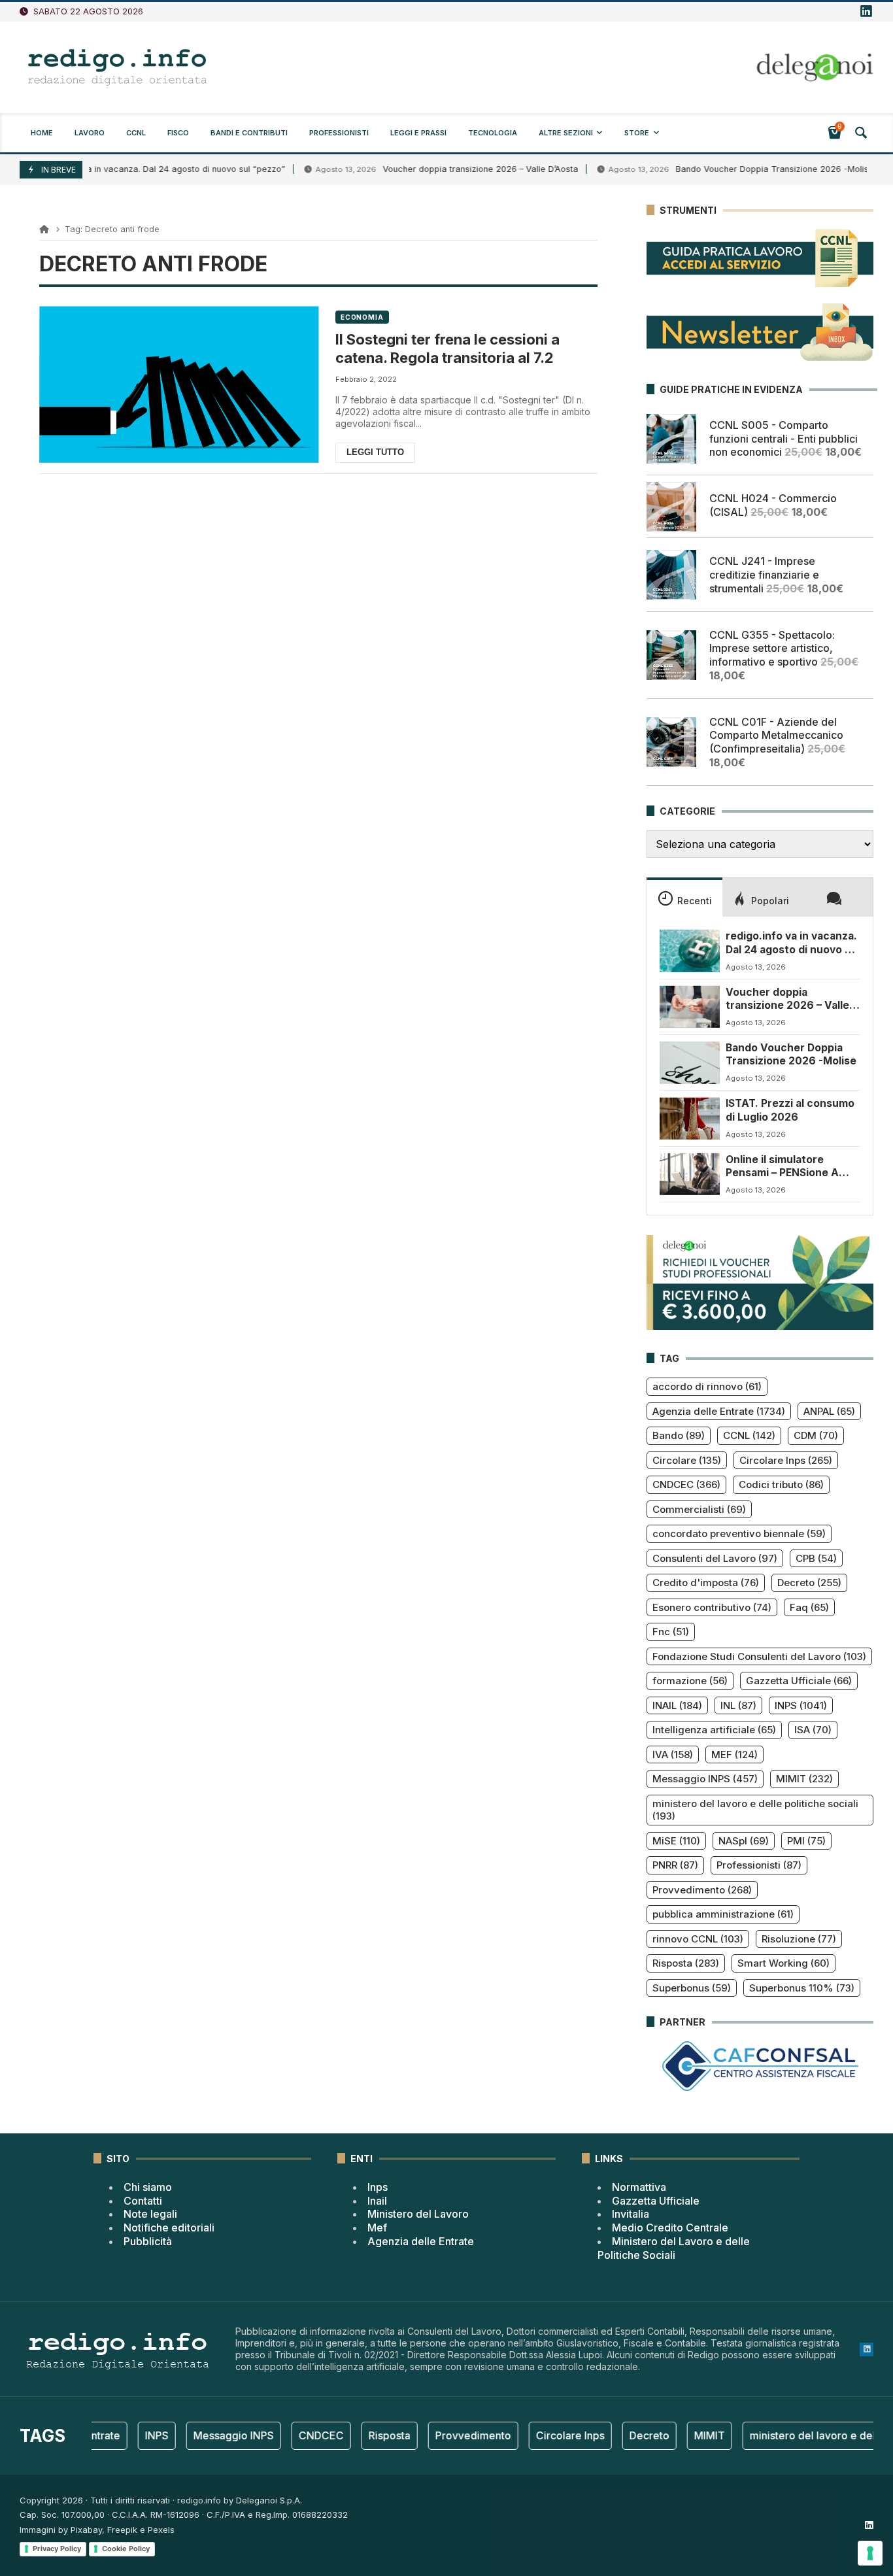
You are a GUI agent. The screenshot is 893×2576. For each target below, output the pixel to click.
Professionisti (759, 1865)
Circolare (687, 1460)
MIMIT (804, 1779)
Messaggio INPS (705, 1779)
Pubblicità (148, 2241)
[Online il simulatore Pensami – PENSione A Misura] (690, 1174)
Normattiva (639, 2187)
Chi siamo (148, 2187)
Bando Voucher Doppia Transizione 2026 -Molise (715, 169)
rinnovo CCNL (698, 1939)
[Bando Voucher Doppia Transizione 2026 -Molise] (690, 1062)
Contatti (143, 2201)
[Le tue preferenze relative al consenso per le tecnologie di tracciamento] (870, 2553)
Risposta (686, 1963)
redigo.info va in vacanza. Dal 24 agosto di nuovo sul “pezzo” (793, 943)
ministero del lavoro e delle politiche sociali (755, 1810)
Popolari (770, 901)
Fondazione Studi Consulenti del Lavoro (759, 1656)
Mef (377, 2228)
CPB (816, 1558)
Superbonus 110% (802, 1988)
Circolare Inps (786, 1460)
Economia (362, 317)
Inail (377, 2201)
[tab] (684, 897)
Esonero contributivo (712, 1607)
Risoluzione (799, 1939)
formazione (690, 1681)
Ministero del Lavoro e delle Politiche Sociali (674, 2248)
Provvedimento (702, 1890)
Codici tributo (781, 1484)
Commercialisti (699, 1509)
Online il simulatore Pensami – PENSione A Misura (782, 1167)
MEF (734, 1754)
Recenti (695, 901)
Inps (378, 2187)
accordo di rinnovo (707, 1386)
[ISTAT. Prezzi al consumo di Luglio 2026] (690, 1118)
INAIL (677, 1705)
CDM (816, 1435)
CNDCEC (686, 1484)
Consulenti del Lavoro (715, 1558)
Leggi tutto (375, 452)
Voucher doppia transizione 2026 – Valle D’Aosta (421, 169)
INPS (801, 1705)
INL (738, 1705)
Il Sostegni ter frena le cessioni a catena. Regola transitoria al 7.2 (447, 349)
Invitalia (631, 2214)
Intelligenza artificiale (714, 1730)
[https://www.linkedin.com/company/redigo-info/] (866, 12)
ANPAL (829, 1411)
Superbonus (692, 1988)
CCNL (749, 1435)
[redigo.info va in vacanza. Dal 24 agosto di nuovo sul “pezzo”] (690, 951)
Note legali (150, 2214)
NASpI (744, 1841)
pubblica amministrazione (723, 1914)
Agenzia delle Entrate (719, 1411)
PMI (806, 1841)
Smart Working (783, 1963)
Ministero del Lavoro (418, 2214)
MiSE (676, 1841)
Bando (679, 1435)
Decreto (809, 1583)
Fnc (671, 1632)
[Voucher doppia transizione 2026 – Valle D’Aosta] (690, 1007)
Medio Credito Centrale (670, 2228)
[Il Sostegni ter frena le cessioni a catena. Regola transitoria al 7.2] (179, 385)
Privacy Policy (57, 2549)
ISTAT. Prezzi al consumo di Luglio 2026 (790, 1110)
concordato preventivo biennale (739, 1534)
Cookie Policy (126, 2549)
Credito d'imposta (706, 1583)
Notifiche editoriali (169, 2228)
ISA (813, 1730)
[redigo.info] (118, 67)
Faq (809, 1607)
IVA (673, 1754)
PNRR (675, 1865)
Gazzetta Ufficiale (799, 1681)
